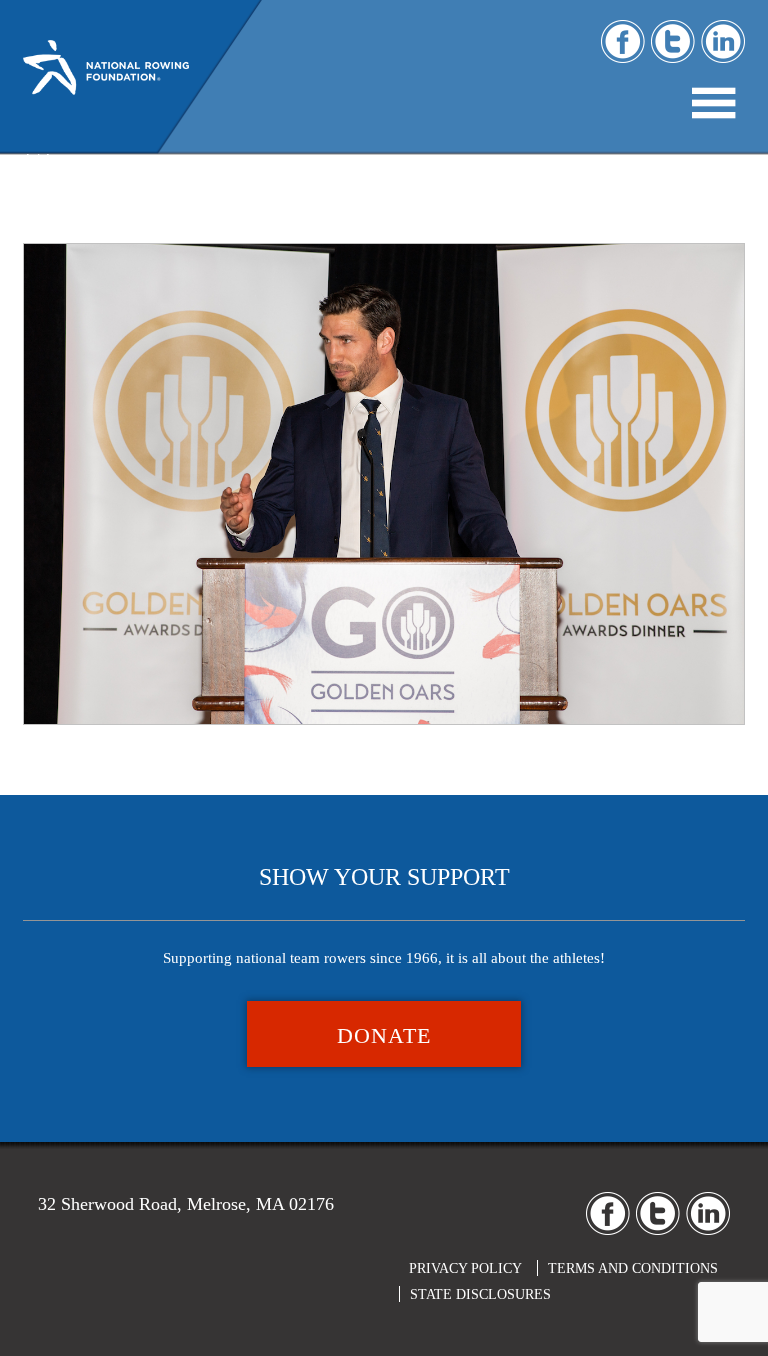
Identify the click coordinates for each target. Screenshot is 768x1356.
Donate (384, 1035)
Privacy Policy (465, 1268)
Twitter (673, 41)
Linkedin (723, 41)
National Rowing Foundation (106, 85)
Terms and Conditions (633, 1268)
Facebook (623, 41)
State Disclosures (480, 1294)
